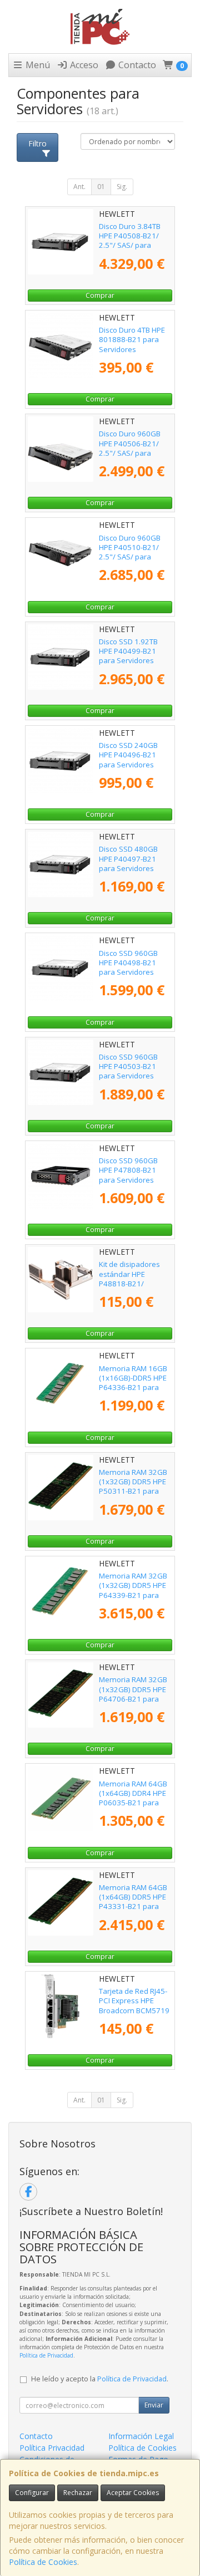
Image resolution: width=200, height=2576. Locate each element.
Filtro (37, 143)
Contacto (136, 65)
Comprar (100, 295)
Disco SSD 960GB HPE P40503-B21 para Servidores (128, 1066)
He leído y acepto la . (100, 2379)
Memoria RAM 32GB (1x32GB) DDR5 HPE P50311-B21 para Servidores (133, 1486)
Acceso (83, 65)
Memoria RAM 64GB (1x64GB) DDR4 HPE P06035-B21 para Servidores (133, 1798)
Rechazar (78, 2493)
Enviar (154, 2405)
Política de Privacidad (46, 2355)
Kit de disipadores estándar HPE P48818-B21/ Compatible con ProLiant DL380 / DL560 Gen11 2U (129, 1288)
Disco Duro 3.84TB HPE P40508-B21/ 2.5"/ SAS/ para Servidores (130, 241)
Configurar (32, 2493)
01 (101, 187)
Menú (37, 65)
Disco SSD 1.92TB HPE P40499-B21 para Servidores (128, 651)
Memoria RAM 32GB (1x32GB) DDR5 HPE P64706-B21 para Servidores (133, 1694)
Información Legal (141, 2436)
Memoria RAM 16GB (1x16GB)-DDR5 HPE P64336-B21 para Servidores (133, 1383)
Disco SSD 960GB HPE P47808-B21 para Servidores (128, 1170)
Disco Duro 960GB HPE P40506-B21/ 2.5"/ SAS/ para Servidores (130, 448)
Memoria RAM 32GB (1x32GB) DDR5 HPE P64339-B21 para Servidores (133, 1590)
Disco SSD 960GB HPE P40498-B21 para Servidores (128, 963)
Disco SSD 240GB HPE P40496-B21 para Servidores (128, 755)
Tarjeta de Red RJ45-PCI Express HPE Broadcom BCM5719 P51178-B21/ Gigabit (134, 2005)
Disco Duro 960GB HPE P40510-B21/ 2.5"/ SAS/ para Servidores (130, 552)
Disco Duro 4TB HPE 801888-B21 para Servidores (132, 340)
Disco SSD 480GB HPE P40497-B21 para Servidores (128, 859)
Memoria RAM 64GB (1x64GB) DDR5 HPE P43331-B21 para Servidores (133, 1902)
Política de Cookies (43, 2562)
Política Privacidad (52, 2448)
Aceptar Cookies (133, 2493)
